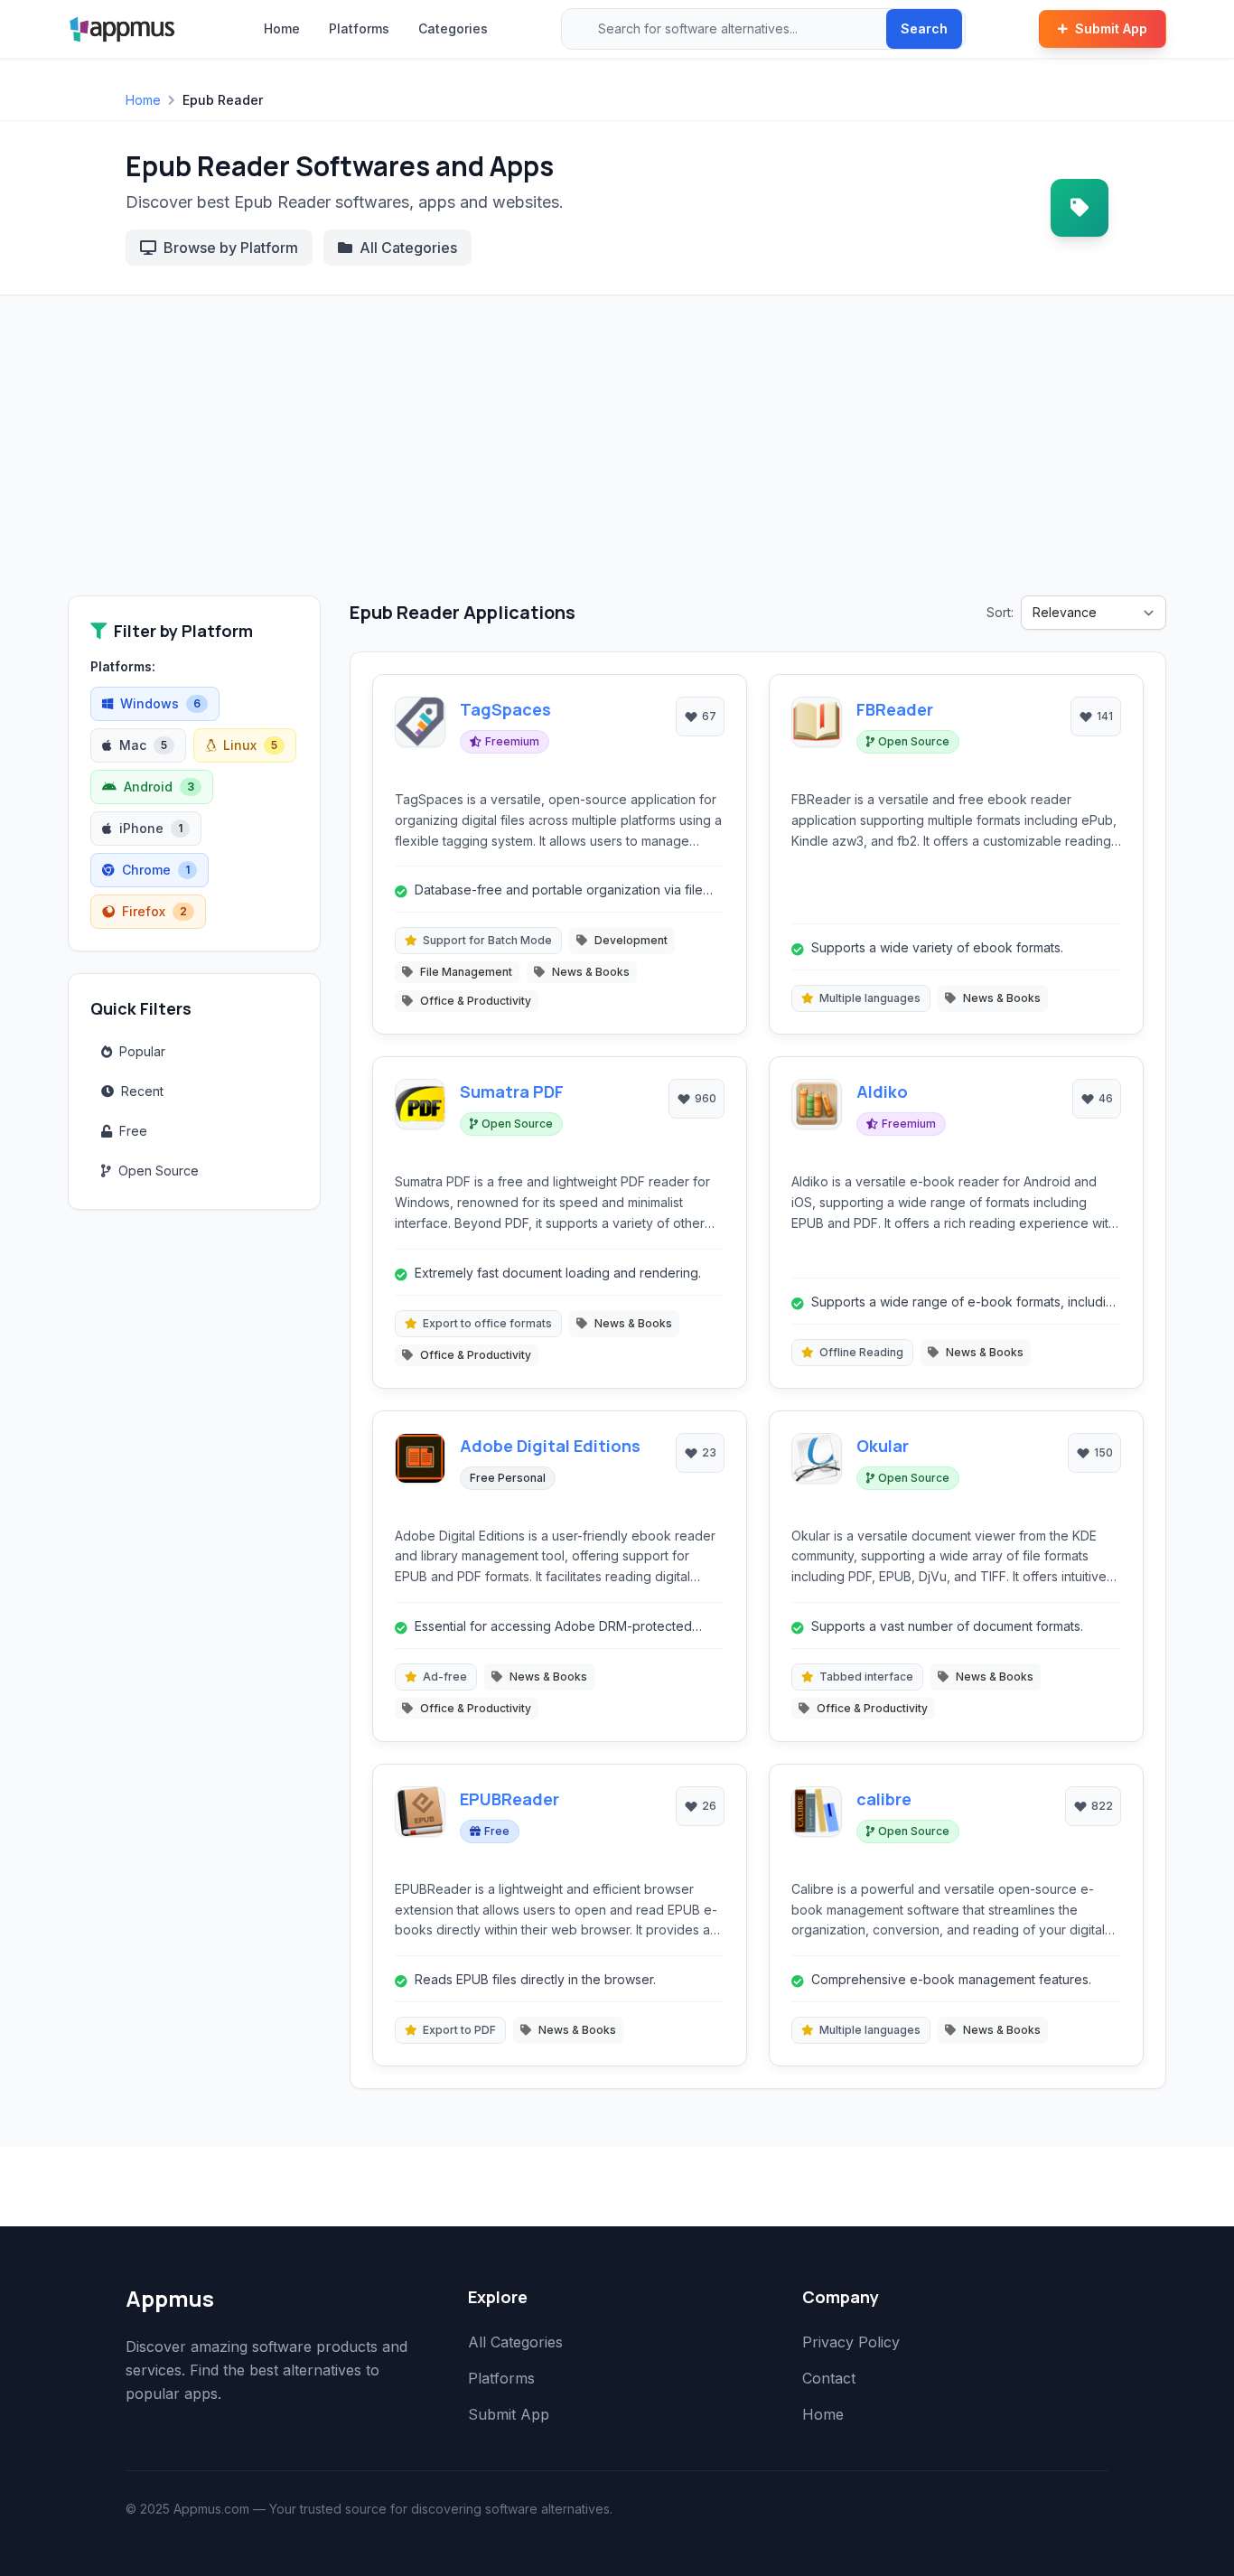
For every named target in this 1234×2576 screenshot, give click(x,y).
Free (133, 1131)
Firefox (154, 911)
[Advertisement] (617, 460)
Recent (142, 1091)
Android (159, 787)
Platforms (359, 28)
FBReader (895, 709)
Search (924, 28)
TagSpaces (505, 709)
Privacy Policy (851, 2342)
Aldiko (882, 1091)
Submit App (1111, 28)
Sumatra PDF (512, 1091)
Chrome (156, 870)
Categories (453, 28)
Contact (829, 2378)
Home (282, 28)
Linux (250, 745)
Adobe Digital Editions (550, 1446)
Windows (160, 703)
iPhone (151, 828)
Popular (142, 1051)
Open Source (159, 1171)
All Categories (408, 248)
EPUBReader (509, 1799)
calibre (884, 1799)
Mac (143, 745)
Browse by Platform (231, 248)
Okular (883, 1446)
